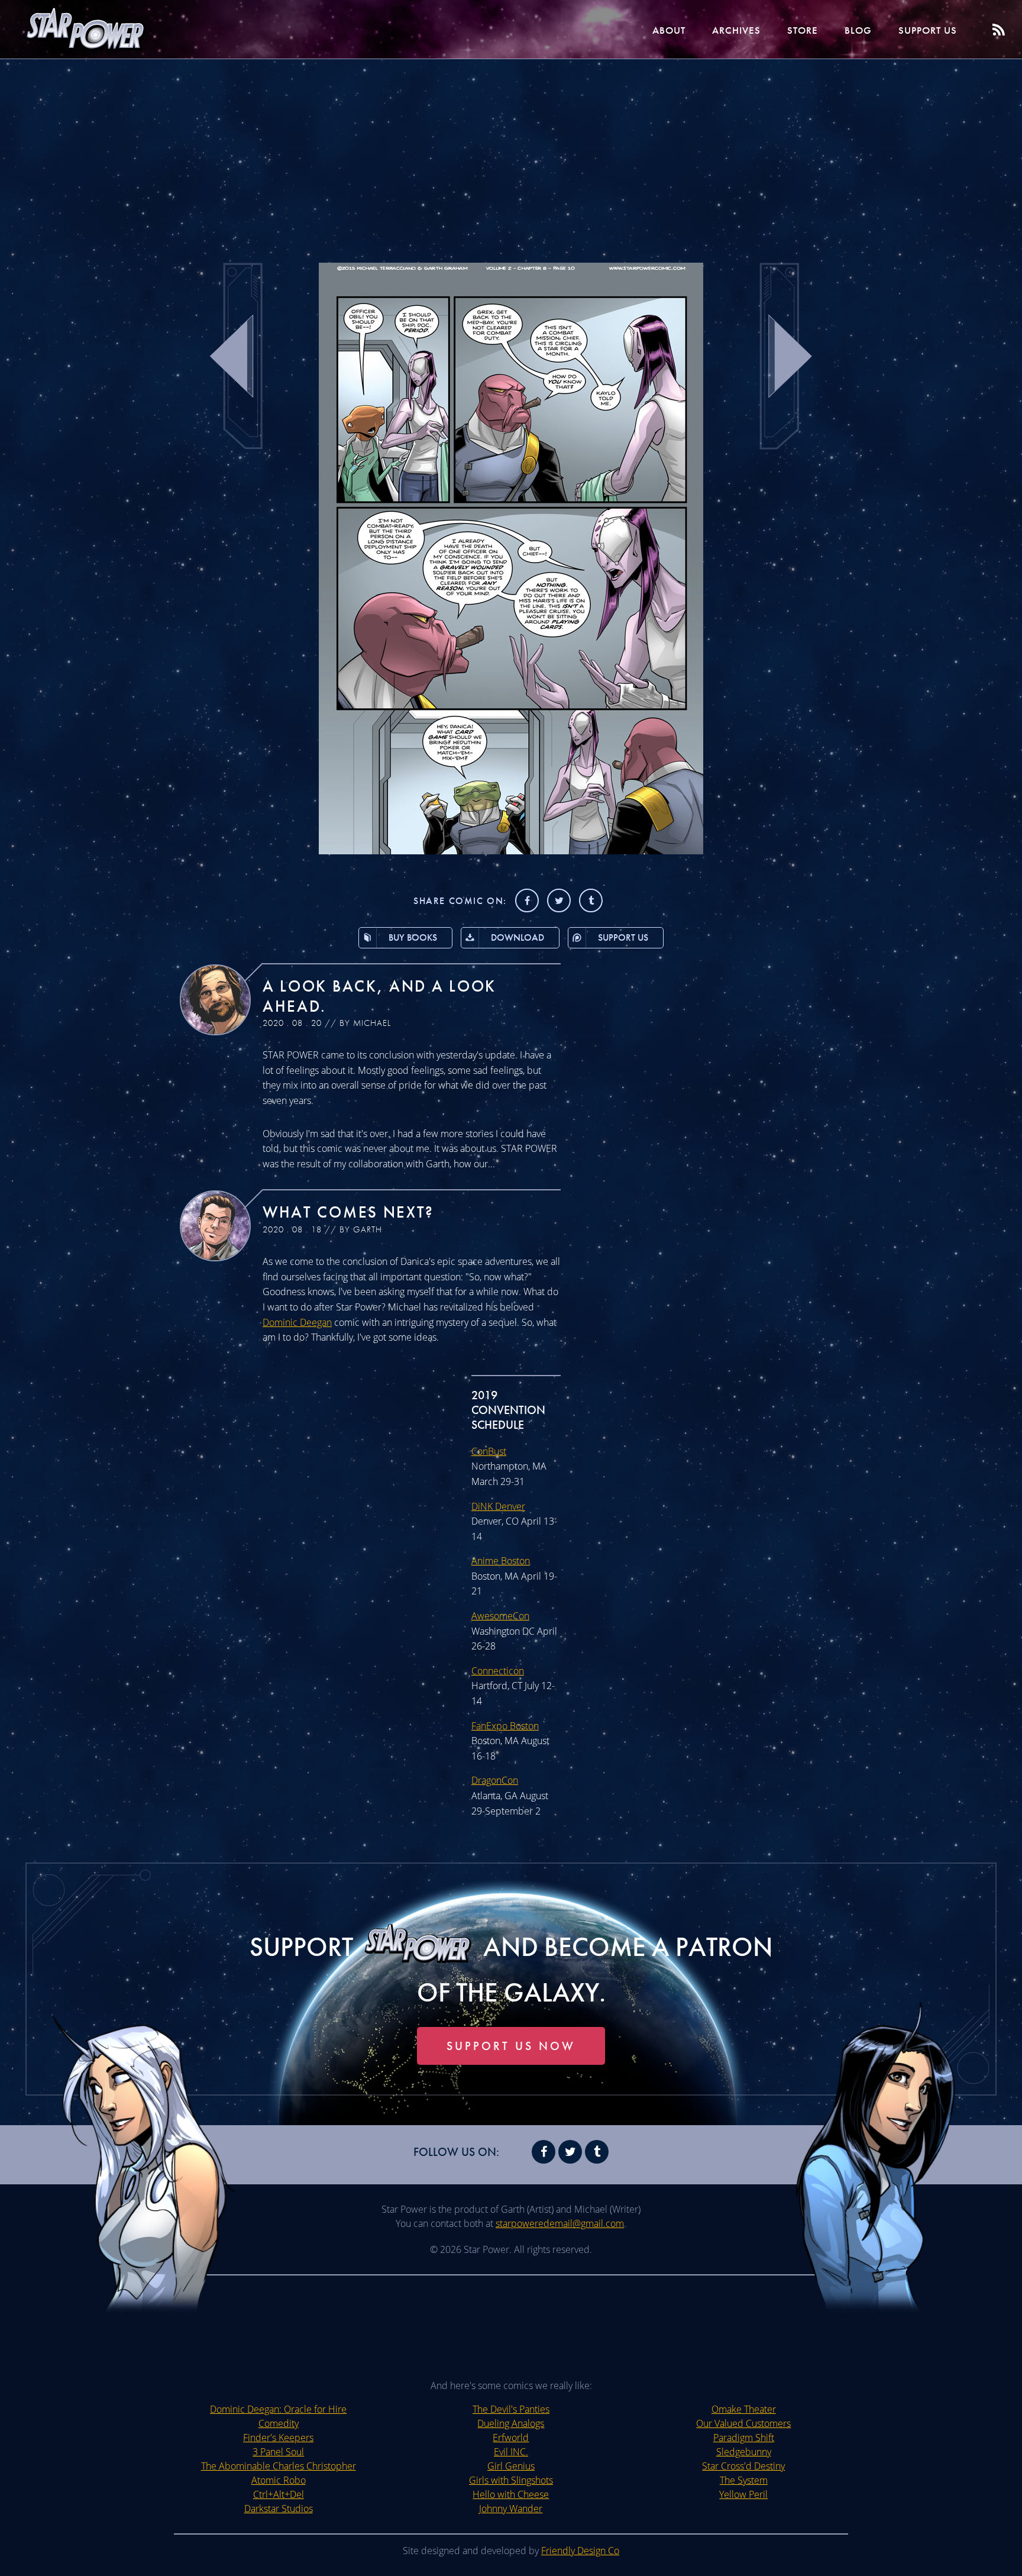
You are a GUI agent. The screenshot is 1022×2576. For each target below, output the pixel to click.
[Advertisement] (511, 154)
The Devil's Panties (511, 2409)
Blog (858, 30)
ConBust (489, 1451)
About (669, 30)
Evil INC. (511, 2452)
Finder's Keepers (278, 2438)
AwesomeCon (500, 1616)
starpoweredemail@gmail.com (560, 2223)
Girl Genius (511, 2466)
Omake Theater (744, 2409)
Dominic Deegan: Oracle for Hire (278, 2409)
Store (803, 30)
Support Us (928, 30)
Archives (736, 30)
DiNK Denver (498, 1506)
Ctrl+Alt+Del (279, 2494)
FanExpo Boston (505, 1726)
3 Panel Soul (278, 2452)
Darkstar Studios (279, 2509)
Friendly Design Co (580, 2551)
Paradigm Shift (744, 2438)
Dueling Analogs (511, 2423)
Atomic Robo (279, 2480)
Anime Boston (501, 1561)
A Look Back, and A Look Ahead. (379, 996)
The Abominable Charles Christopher (279, 2466)
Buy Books (413, 937)
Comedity (279, 2423)
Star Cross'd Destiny (743, 2466)
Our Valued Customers (743, 2423)
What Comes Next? (348, 1212)
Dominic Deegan (297, 1322)
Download (518, 937)
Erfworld (511, 2438)
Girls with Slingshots (511, 2480)
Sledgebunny (744, 2452)
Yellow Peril (743, 2494)
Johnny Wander (511, 2509)
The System (744, 2480)
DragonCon (495, 1780)
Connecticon (498, 1671)
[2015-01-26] (511, 851)
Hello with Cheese (511, 2494)
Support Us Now (511, 2046)
